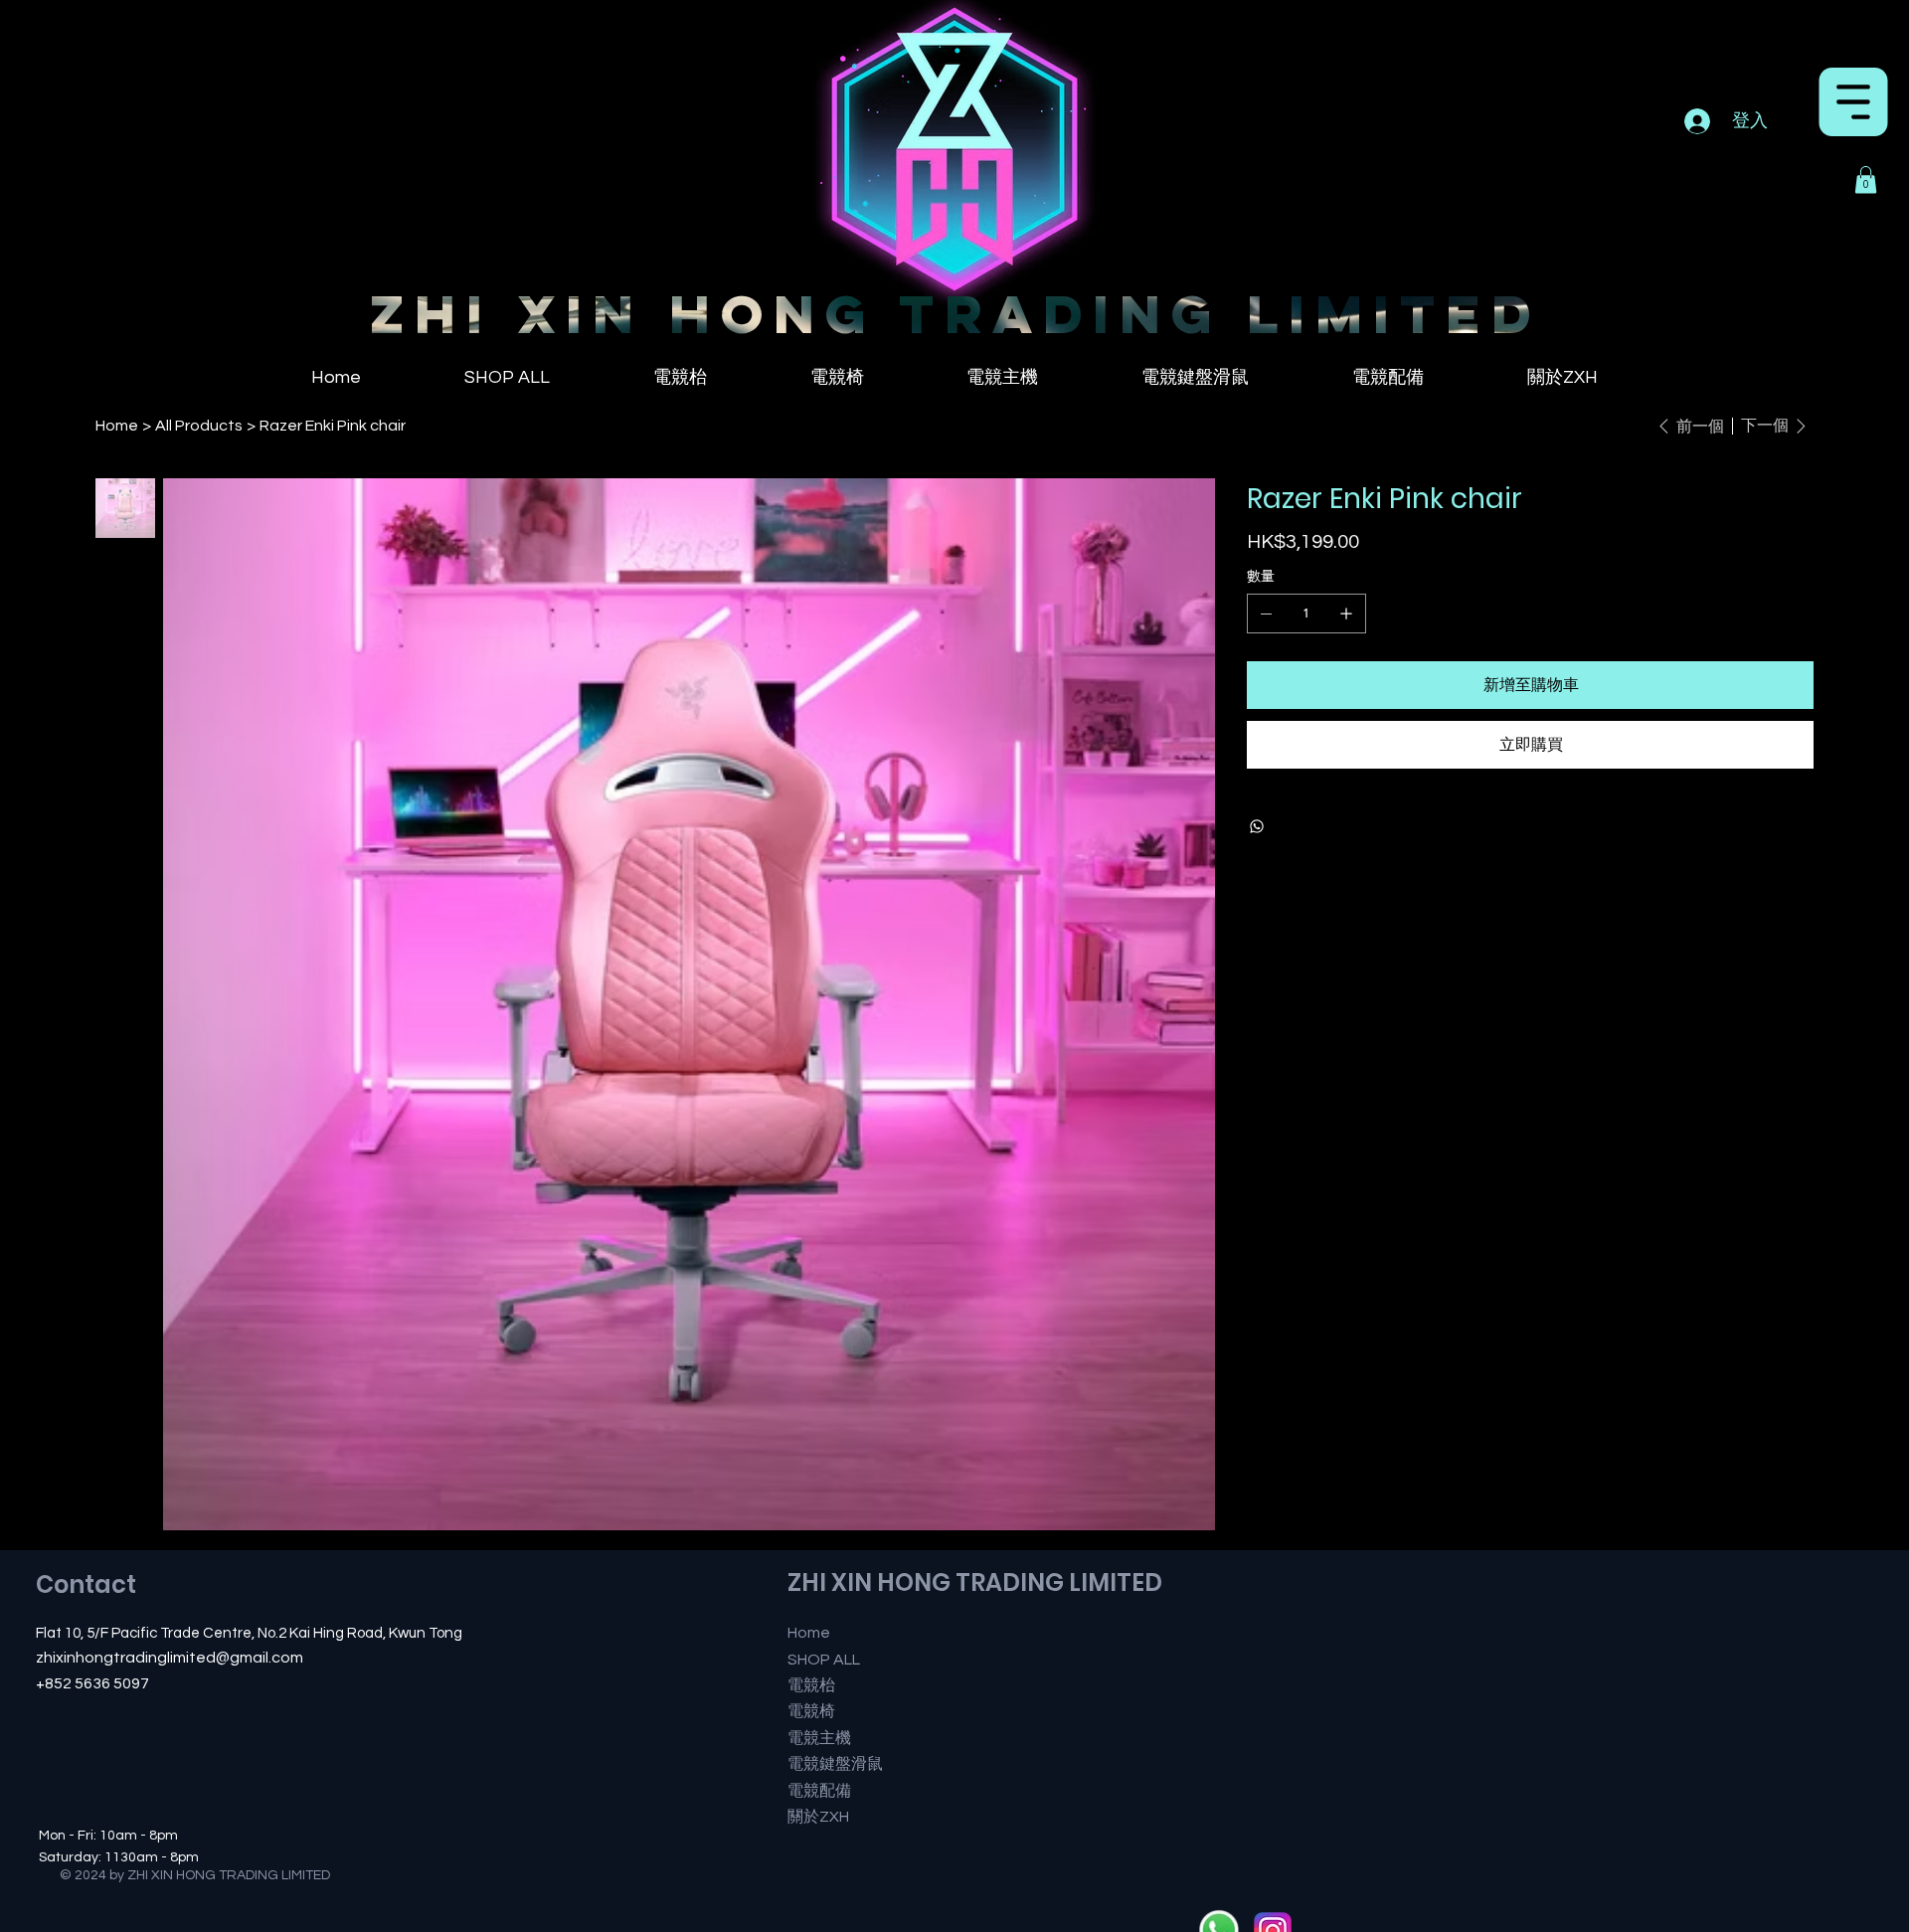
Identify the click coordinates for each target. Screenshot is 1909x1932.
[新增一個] (1346, 614)
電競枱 (811, 1685)
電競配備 (819, 1791)
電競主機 (819, 1738)
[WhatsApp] (1257, 826)
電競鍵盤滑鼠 (835, 1764)
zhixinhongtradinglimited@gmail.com (170, 1658)
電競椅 (811, 1711)
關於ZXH (818, 1817)
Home (809, 1633)
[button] (1866, 179)
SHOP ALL (824, 1660)
